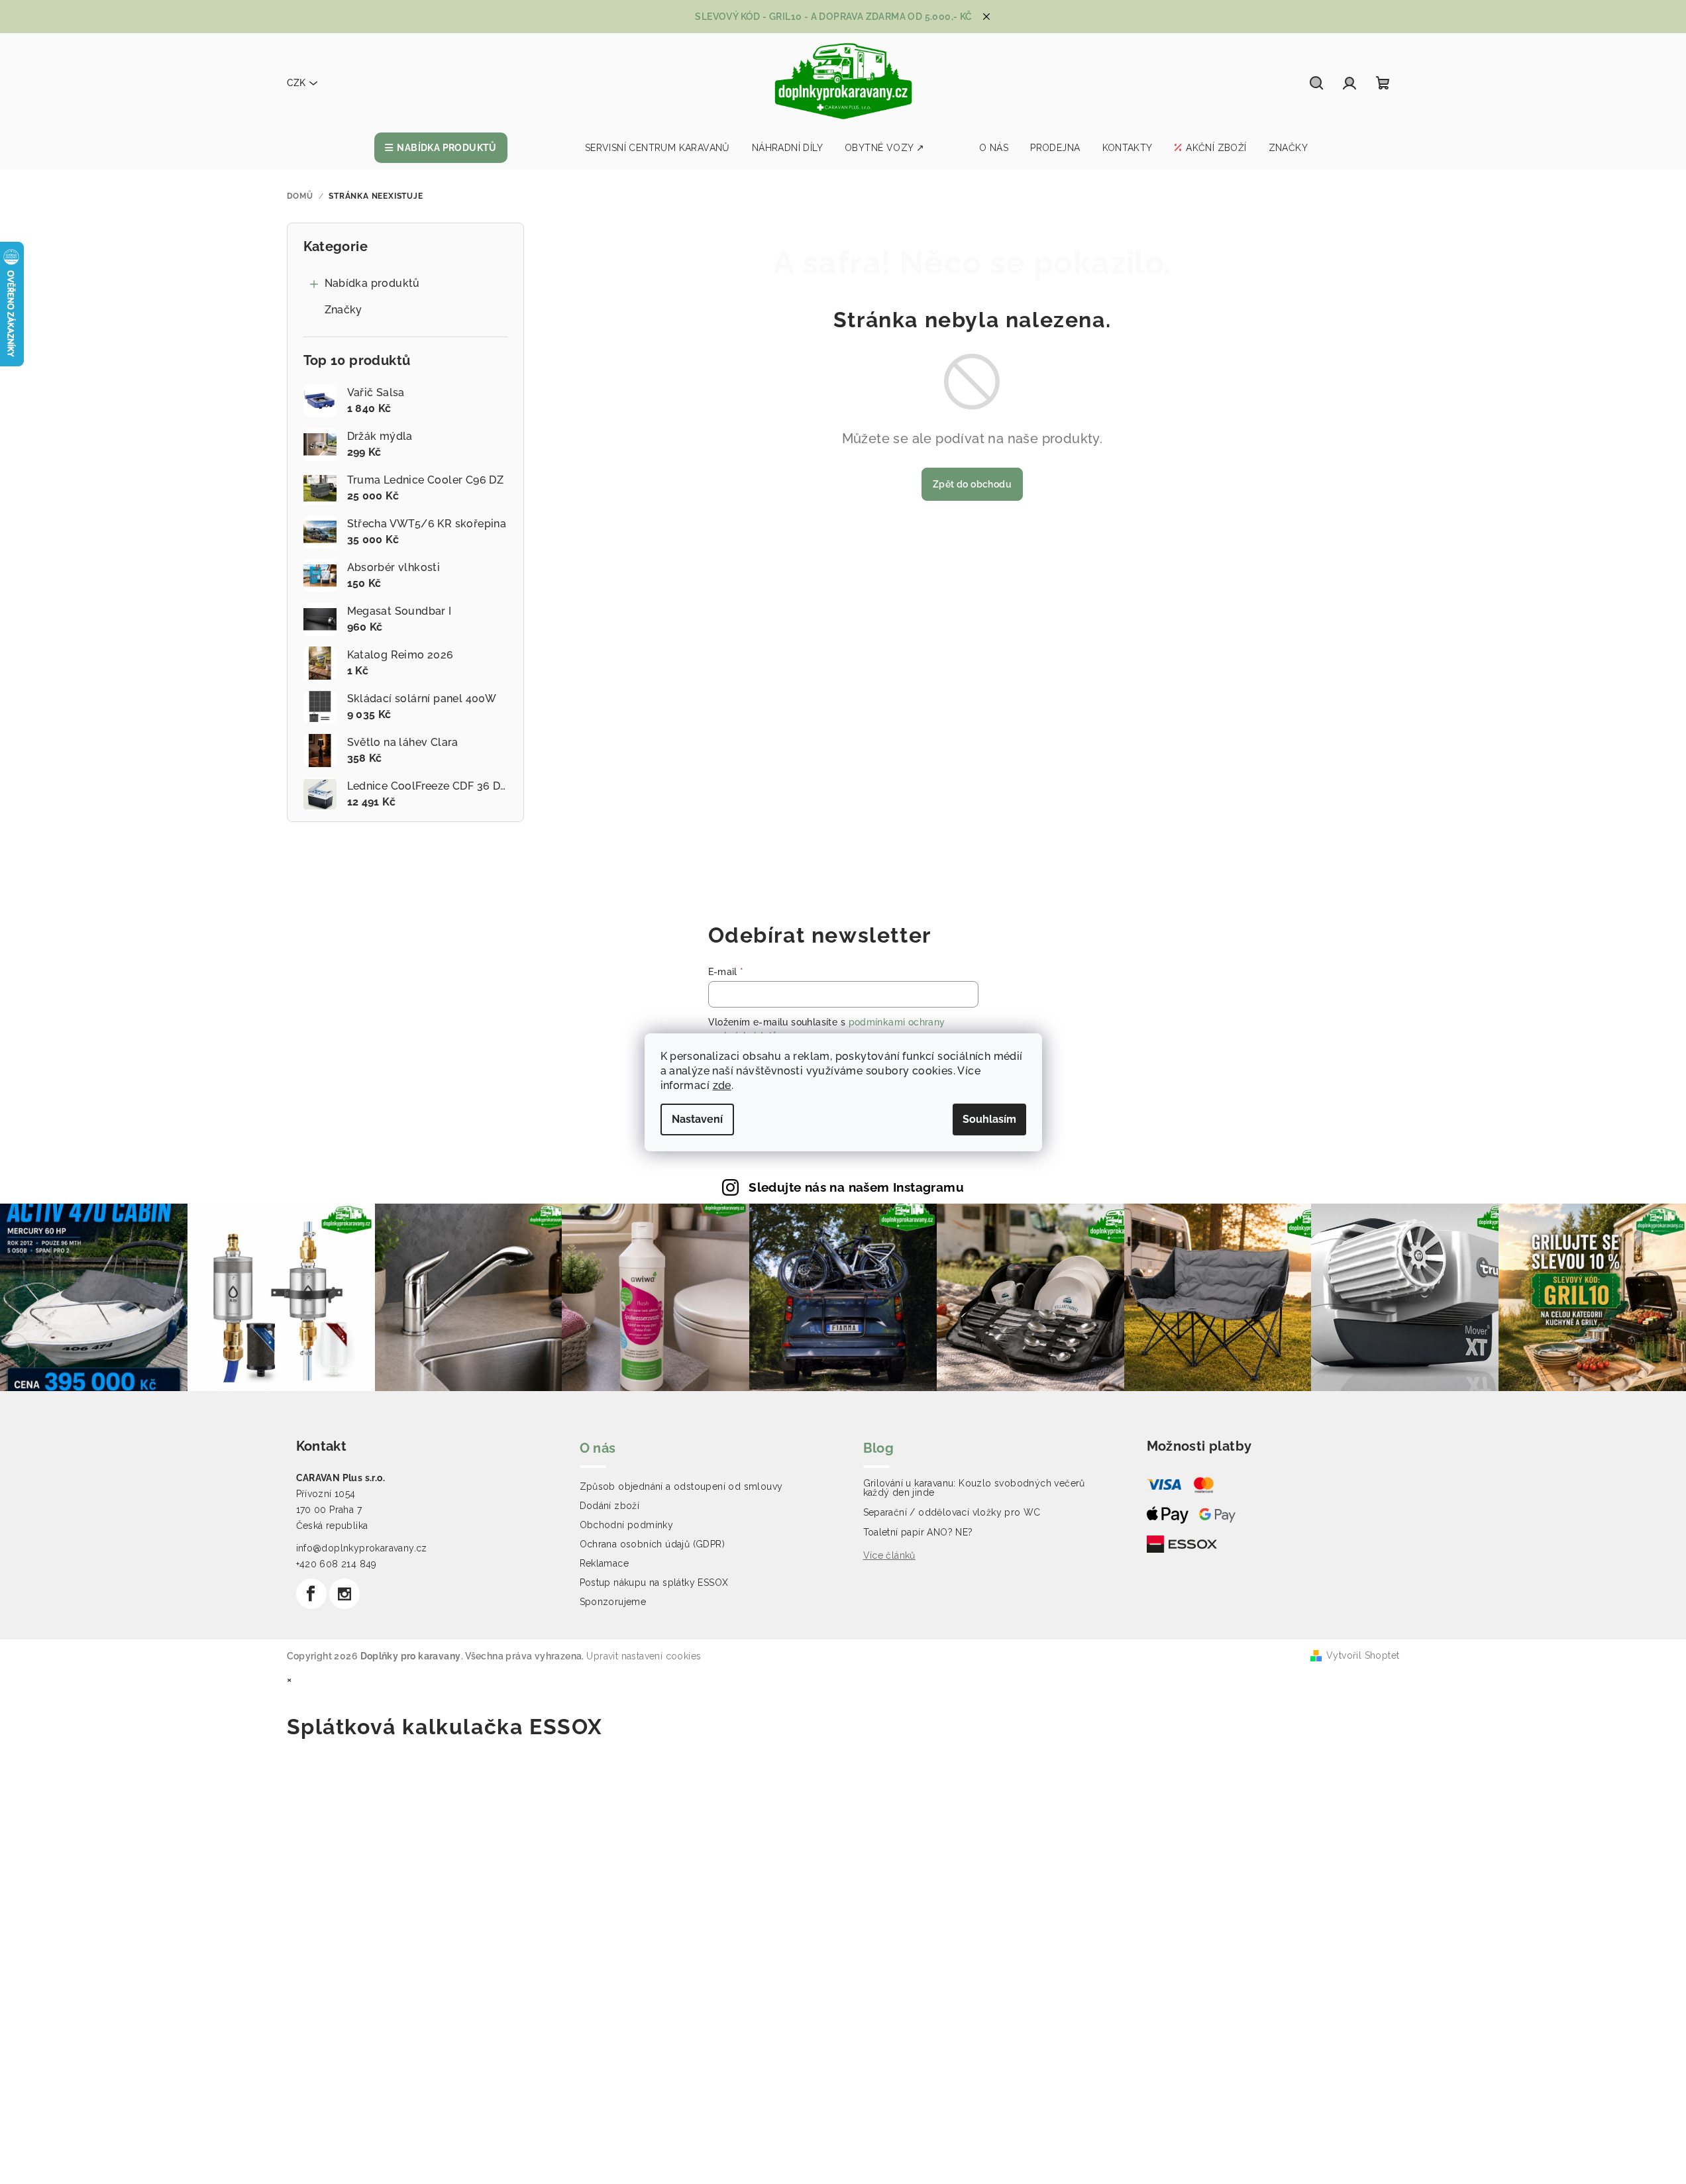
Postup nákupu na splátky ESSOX (654, 1583)
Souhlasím (989, 1119)
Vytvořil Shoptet (1363, 1655)
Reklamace (605, 1563)
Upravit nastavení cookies (644, 1656)
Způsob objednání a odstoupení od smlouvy (681, 1486)
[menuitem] (441, 148)
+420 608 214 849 (337, 1564)
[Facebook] (311, 1594)
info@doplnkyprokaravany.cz (362, 1548)
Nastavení (697, 1119)
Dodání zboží (610, 1506)
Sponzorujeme (613, 1602)
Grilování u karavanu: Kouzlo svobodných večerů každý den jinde (974, 1488)
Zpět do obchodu (972, 484)
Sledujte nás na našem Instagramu (856, 1187)
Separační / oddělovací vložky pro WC (952, 1512)
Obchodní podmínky (627, 1525)
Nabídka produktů (372, 283)
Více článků (889, 1555)
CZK (296, 83)
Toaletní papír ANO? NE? (918, 1532)
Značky (343, 310)
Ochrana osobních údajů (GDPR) (653, 1544)
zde (722, 1085)
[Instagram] (344, 1594)
